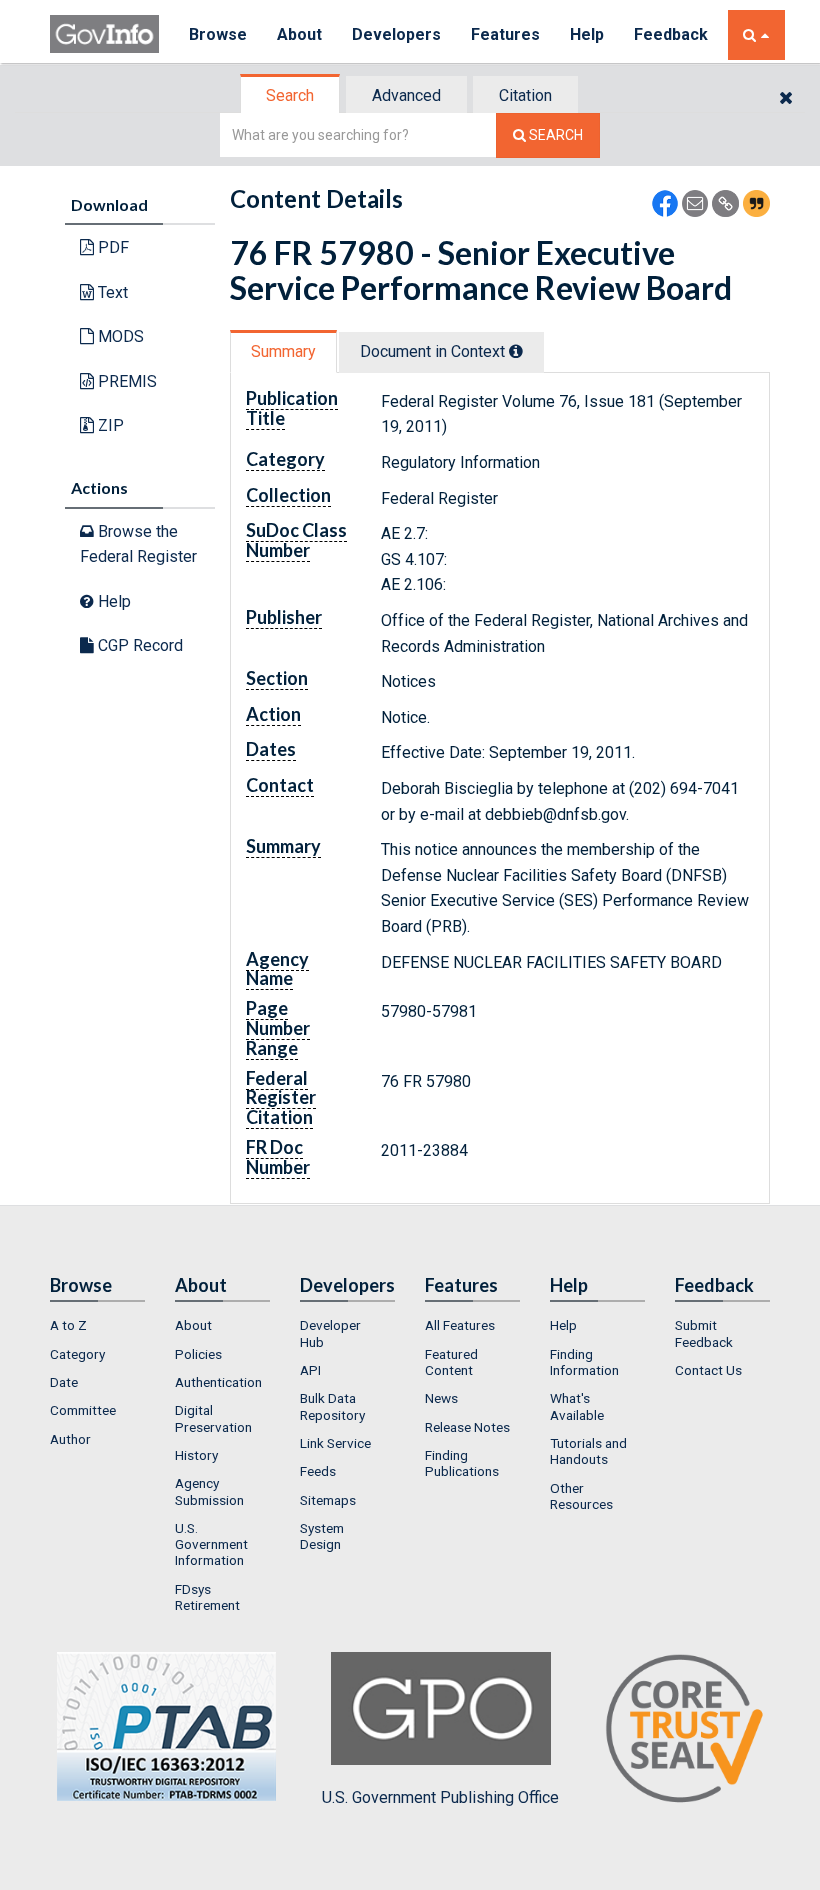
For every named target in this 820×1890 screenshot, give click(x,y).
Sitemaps (328, 1500)
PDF (111, 247)
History (196, 1455)
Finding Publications (462, 1463)
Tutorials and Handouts (588, 1451)
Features (505, 34)
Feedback (671, 34)
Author (70, 1439)
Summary (283, 351)
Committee (83, 1410)
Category (77, 1354)
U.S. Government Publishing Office (440, 1797)
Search (290, 95)
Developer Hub (330, 1333)
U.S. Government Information (211, 1544)
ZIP (109, 425)
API (310, 1370)
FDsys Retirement (207, 1597)
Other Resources (581, 1496)
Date (64, 1382)
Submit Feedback (704, 1333)
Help (587, 34)
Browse (218, 34)
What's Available (577, 1406)
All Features (460, 1325)
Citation (525, 95)
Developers (396, 34)
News (441, 1398)
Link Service (335, 1443)
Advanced (406, 95)
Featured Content (451, 1362)
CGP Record (138, 645)
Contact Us (708, 1370)
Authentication (218, 1382)
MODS (119, 336)
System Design (322, 1536)
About (299, 34)
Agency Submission (209, 1491)
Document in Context (434, 351)
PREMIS (125, 381)
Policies (198, 1354)
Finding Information (584, 1362)
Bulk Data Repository (332, 1406)
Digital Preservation (213, 1418)
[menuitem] (97, 1325)
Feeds (318, 1471)
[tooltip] (516, 351)
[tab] (291, 95)
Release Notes (467, 1427)
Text (111, 292)
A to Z (68, 1325)
